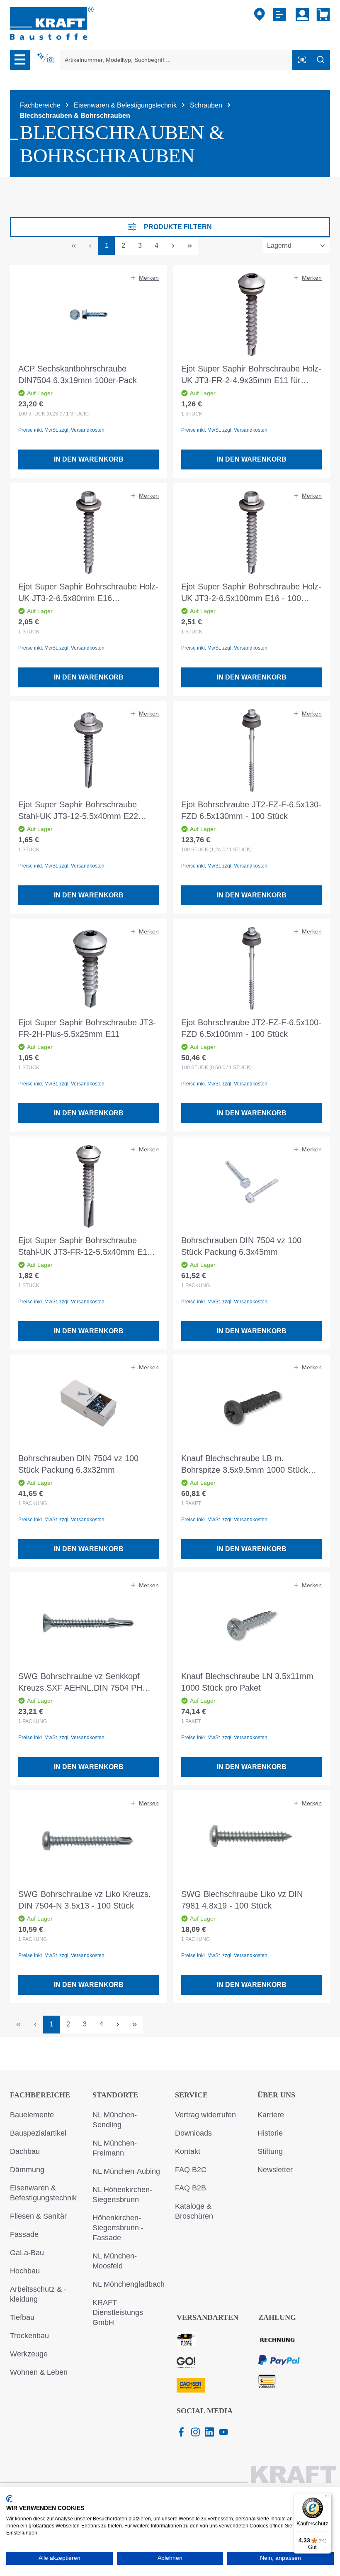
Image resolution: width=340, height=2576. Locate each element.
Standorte (115, 2095)
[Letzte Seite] (189, 246)
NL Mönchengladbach (129, 2284)
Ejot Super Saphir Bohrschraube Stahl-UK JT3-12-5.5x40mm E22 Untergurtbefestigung (78, 811)
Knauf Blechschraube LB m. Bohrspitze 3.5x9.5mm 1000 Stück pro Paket (245, 1465)
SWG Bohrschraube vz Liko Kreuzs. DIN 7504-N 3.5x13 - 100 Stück (85, 1900)
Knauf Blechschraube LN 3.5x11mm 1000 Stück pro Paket (247, 1682)
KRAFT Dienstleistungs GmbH (118, 2312)
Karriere (271, 2115)
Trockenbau (29, 2336)
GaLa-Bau (27, 2253)
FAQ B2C (191, 2170)
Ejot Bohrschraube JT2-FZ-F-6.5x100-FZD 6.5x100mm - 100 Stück (251, 1028)
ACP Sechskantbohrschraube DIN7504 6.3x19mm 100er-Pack (78, 374)
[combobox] (176, 60)
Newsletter (275, 2170)
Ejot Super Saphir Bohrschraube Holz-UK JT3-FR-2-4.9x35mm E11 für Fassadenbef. (251, 375)
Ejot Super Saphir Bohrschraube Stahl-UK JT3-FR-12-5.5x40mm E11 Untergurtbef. (85, 1247)
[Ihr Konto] (302, 15)
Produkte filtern (178, 227)
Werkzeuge (29, 2354)
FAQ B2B (191, 2188)
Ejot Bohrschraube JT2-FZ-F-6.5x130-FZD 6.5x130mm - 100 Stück (251, 810)
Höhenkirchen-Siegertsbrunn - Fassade (118, 2228)
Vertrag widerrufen (205, 2115)
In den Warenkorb (89, 459)
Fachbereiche (40, 2095)
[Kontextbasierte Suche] (46, 58)
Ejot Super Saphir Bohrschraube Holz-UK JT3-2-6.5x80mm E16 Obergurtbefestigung (88, 593)
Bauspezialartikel (38, 2133)
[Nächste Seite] (173, 246)
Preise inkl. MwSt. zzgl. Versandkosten (61, 430)
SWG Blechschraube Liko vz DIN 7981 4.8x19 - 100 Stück (242, 1900)
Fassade (24, 2234)
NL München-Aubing (126, 2171)
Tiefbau (22, 2317)
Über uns (276, 2095)
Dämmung (27, 2170)
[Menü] (20, 60)
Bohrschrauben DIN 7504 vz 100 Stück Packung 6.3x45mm (241, 1246)
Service (191, 2095)
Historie (270, 2133)
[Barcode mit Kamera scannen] (302, 60)
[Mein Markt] (260, 15)
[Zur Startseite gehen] (52, 23)
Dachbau (25, 2151)
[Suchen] (321, 60)
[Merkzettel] (280, 15)
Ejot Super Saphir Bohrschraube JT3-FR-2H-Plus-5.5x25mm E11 (87, 1028)
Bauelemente (32, 2115)
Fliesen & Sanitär (38, 2216)
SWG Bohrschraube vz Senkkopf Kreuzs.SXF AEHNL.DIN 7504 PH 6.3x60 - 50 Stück (80, 1683)
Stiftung (270, 2151)
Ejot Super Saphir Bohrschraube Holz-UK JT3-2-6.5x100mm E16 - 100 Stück (251, 593)
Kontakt (188, 2151)
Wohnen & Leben (39, 2372)
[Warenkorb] (322, 15)
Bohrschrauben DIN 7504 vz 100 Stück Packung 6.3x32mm (78, 1464)
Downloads (193, 2133)
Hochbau (25, 2271)
